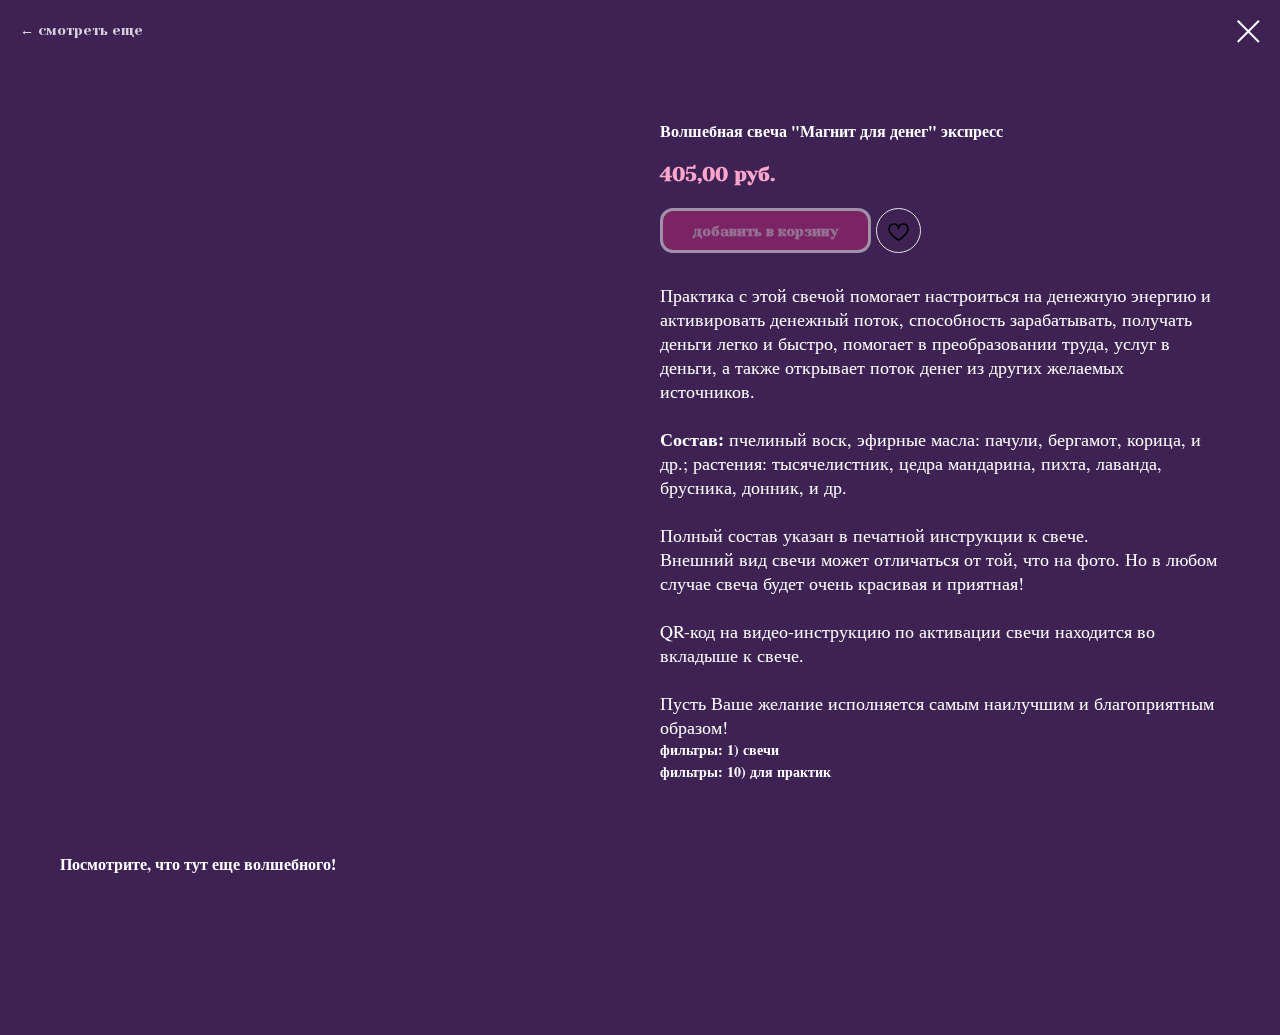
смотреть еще (90, 30)
